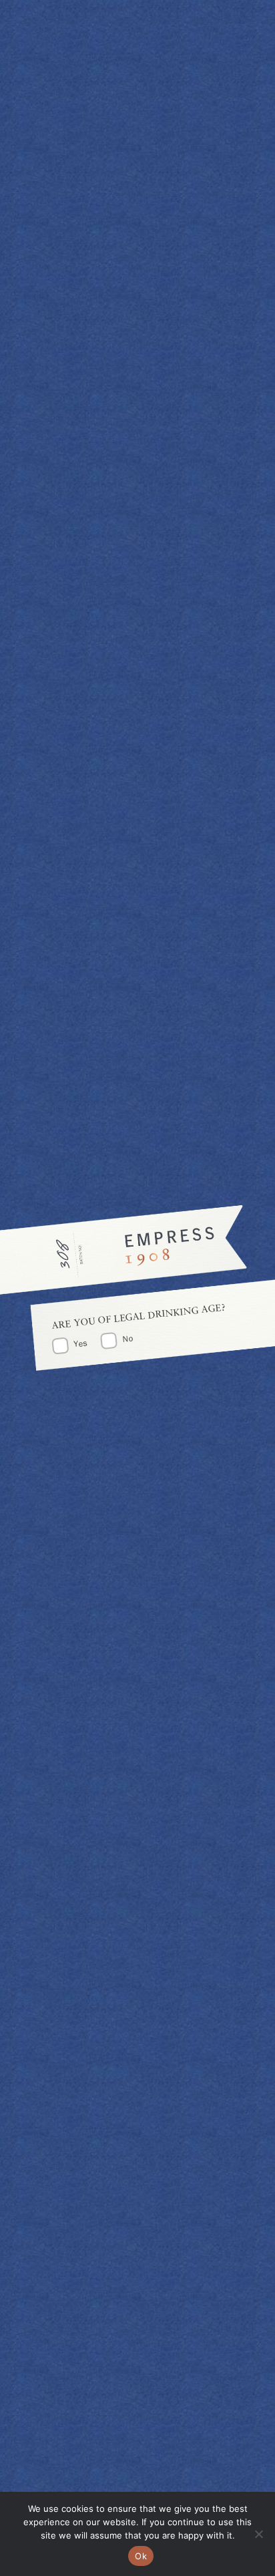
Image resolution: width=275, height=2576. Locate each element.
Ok (141, 2556)
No (127, 1338)
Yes (81, 1343)
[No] (258, 2534)
